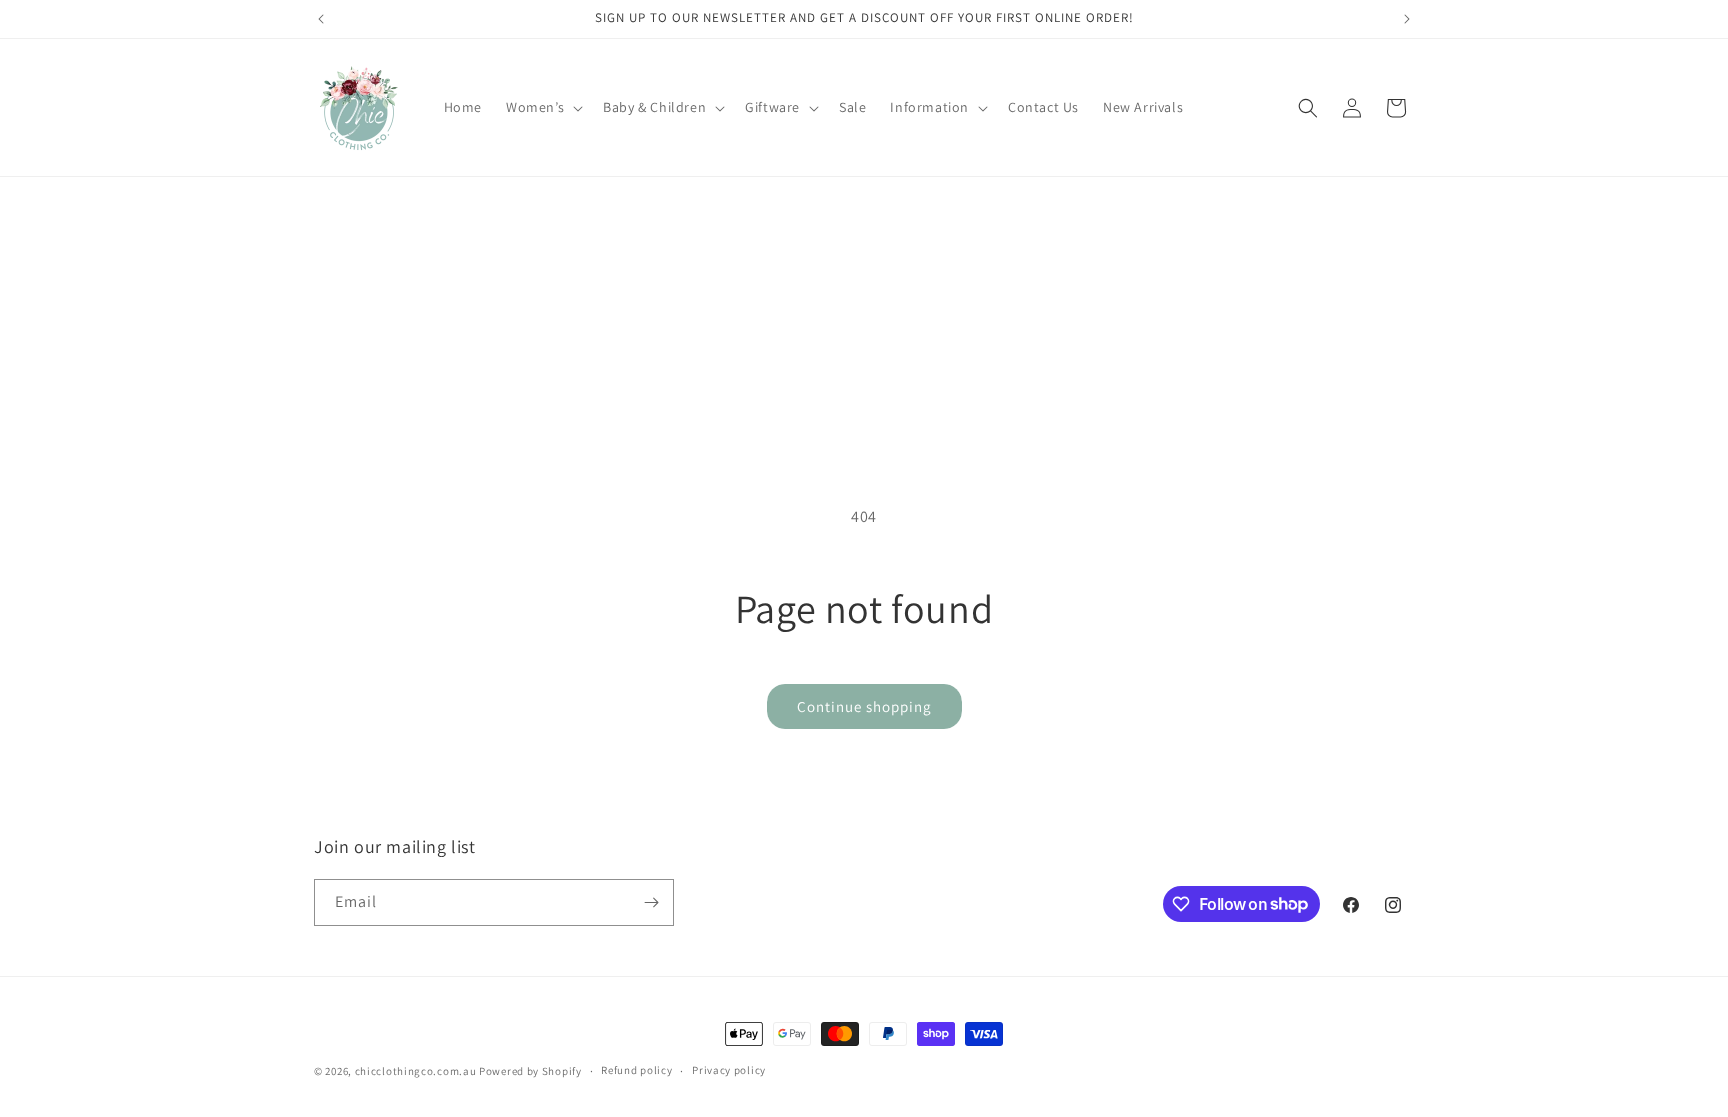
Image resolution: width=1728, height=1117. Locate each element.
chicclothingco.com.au (416, 1071)
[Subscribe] (651, 902)
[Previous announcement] (321, 19)
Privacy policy (729, 1070)
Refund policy (636, 1070)
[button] (542, 107)
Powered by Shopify (530, 1071)
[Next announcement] (1407, 19)
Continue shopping (864, 706)
